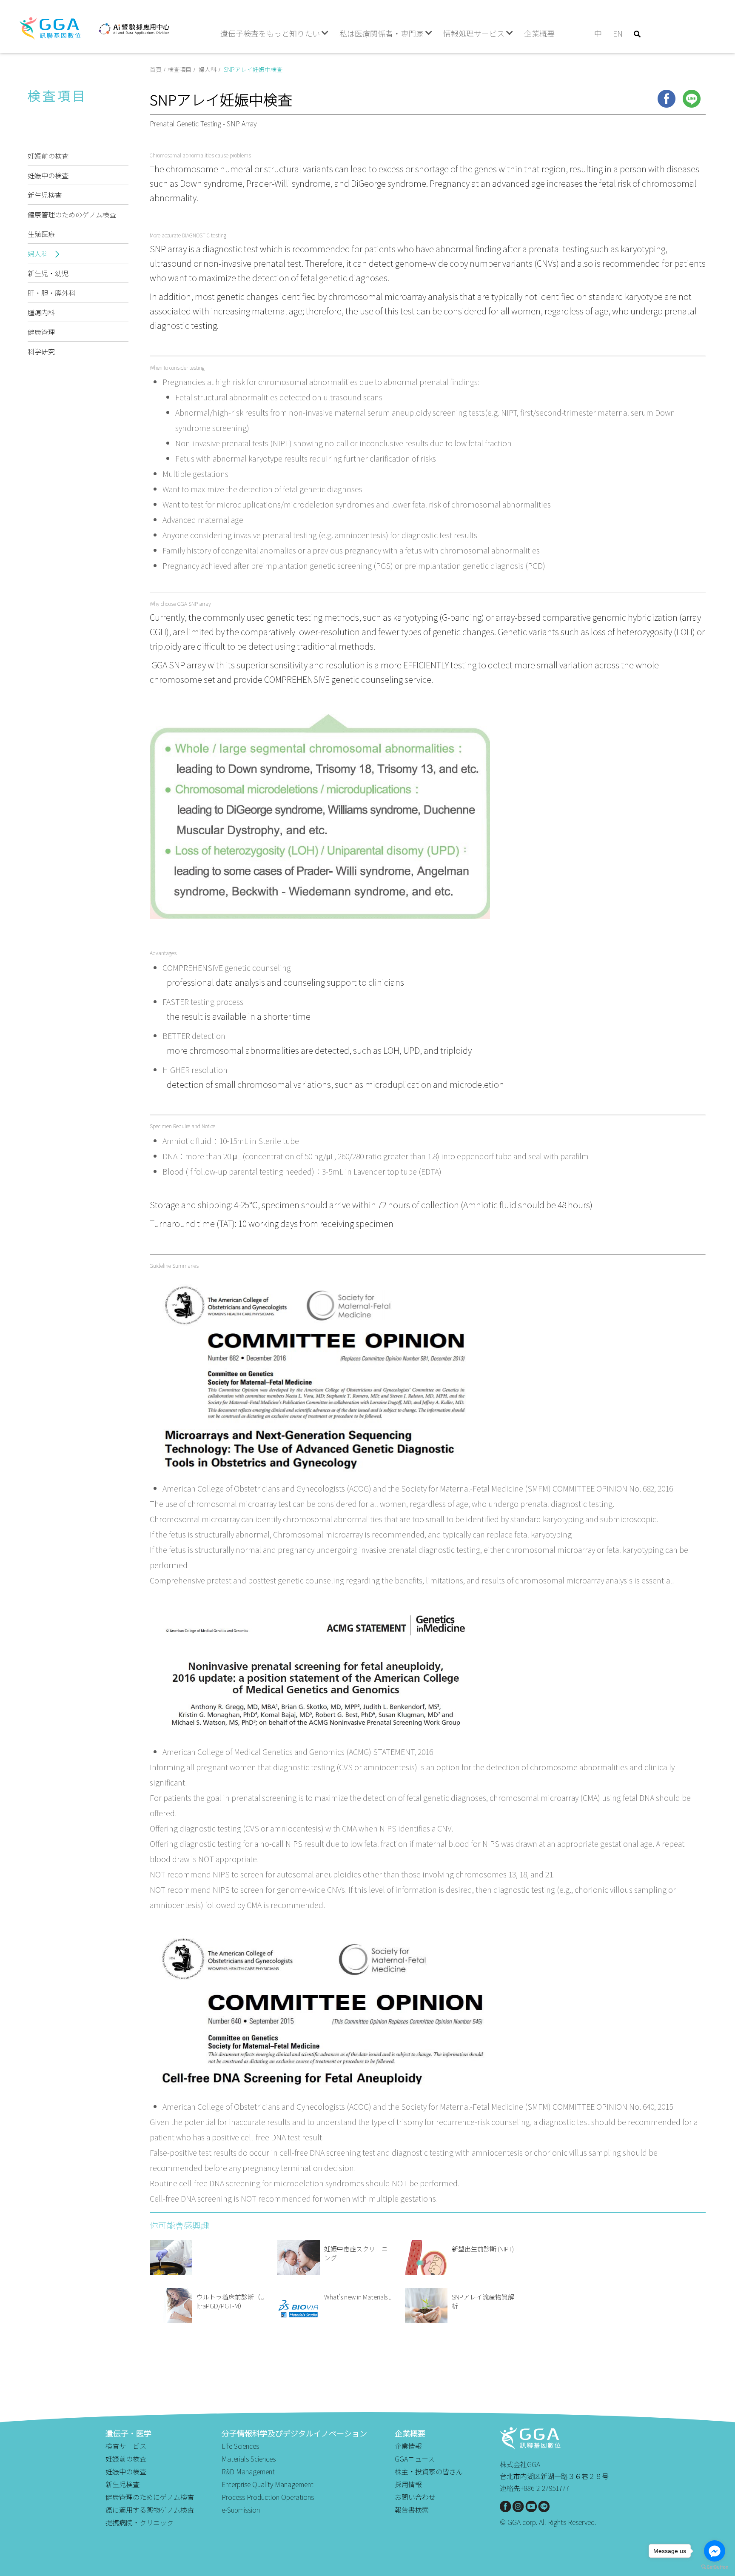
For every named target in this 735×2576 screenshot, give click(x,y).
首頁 (156, 69)
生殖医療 (41, 234)
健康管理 (41, 332)
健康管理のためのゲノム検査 (72, 214)
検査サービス (126, 2446)
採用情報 (408, 2484)
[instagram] (518, 2506)
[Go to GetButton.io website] (715, 2567)
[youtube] (531, 2506)
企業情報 (408, 2446)
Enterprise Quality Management (268, 2484)
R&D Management (248, 2471)
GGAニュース (415, 2459)
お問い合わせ (415, 2497)
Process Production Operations (268, 2497)
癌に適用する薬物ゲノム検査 (150, 2510)
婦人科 (39, 254)
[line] (692, 99)
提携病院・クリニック (140, 2522)
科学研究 (41, 351)
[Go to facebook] (715, 2551)
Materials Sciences (249, 2459)
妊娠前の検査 (48, 156)
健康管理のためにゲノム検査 (150, 2497)
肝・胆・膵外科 (51, 293)
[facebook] (667, 99)
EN (618, 33)
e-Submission (241, 2510)
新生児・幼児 (48, 273)
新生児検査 (45, 195)
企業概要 (539, 33)
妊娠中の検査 (48, 175)
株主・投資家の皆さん (429, 2471)
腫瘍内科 (41, 312)
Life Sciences (240, 2446)
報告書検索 (412, 2510)
